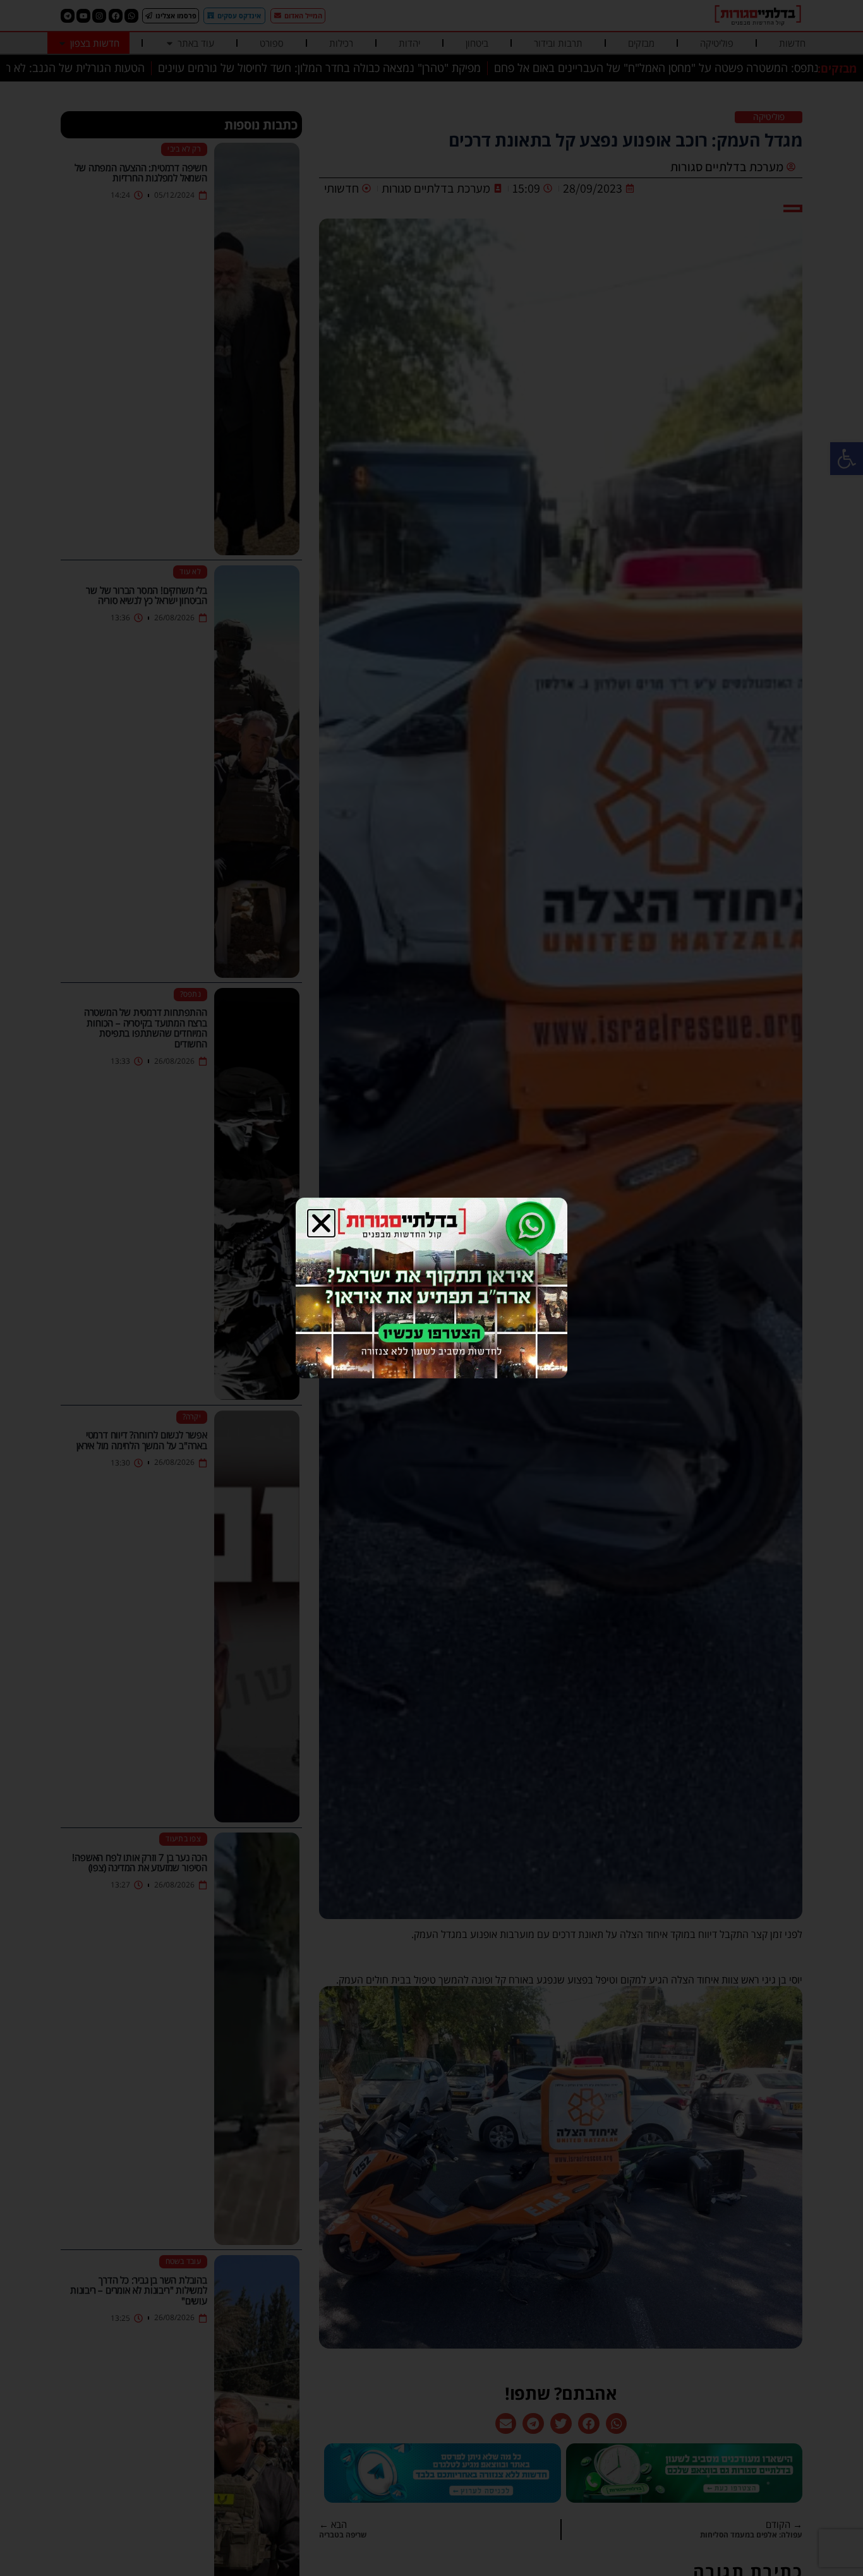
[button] (321, 1223)
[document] (431, 1288)
